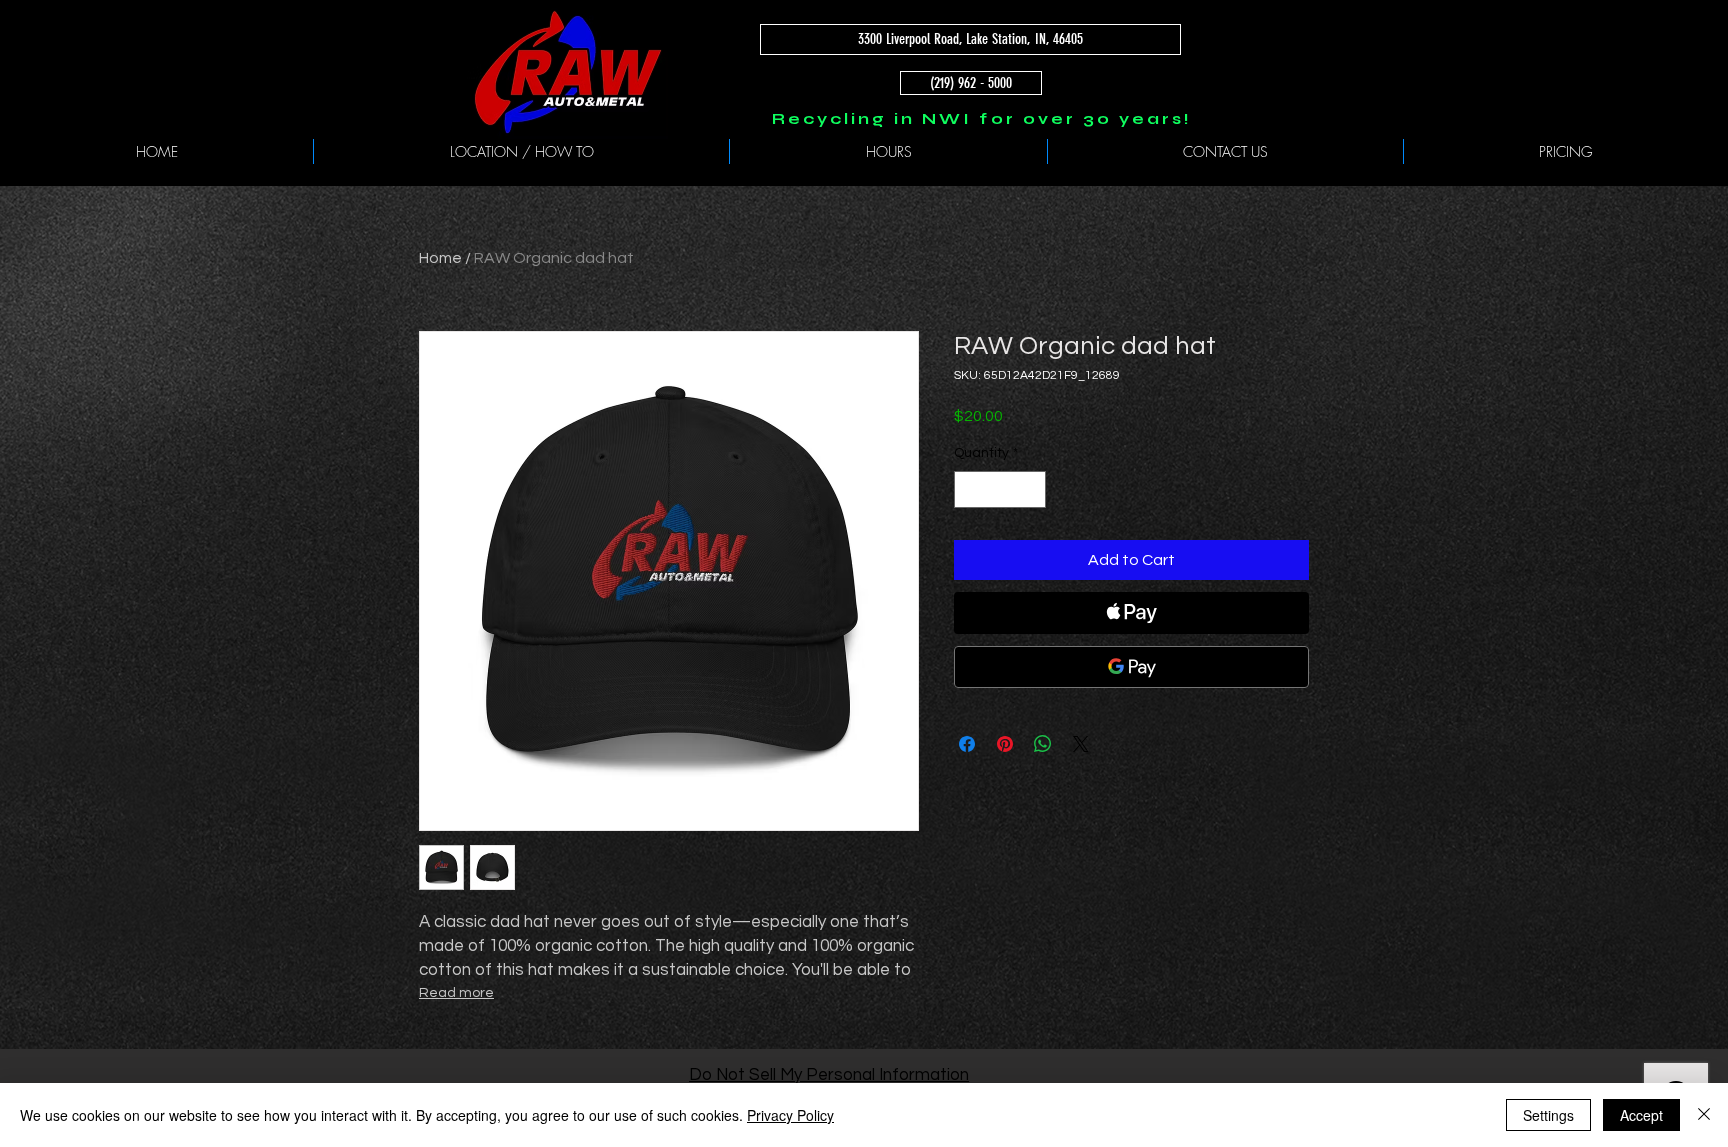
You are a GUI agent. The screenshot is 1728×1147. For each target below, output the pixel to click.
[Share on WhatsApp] (1043, 744)
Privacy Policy (790, 1115)
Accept (1641, 1115)
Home (440, 258)
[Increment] (1030, 489)
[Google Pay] (1131, 667)
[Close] (1704, 1115)
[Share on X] (1081, 744)
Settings (1548, 1115)
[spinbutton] (1000, 489)
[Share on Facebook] (967, 744)
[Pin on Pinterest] (1005, 744)
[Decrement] (969, 489)
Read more (456, 993)
